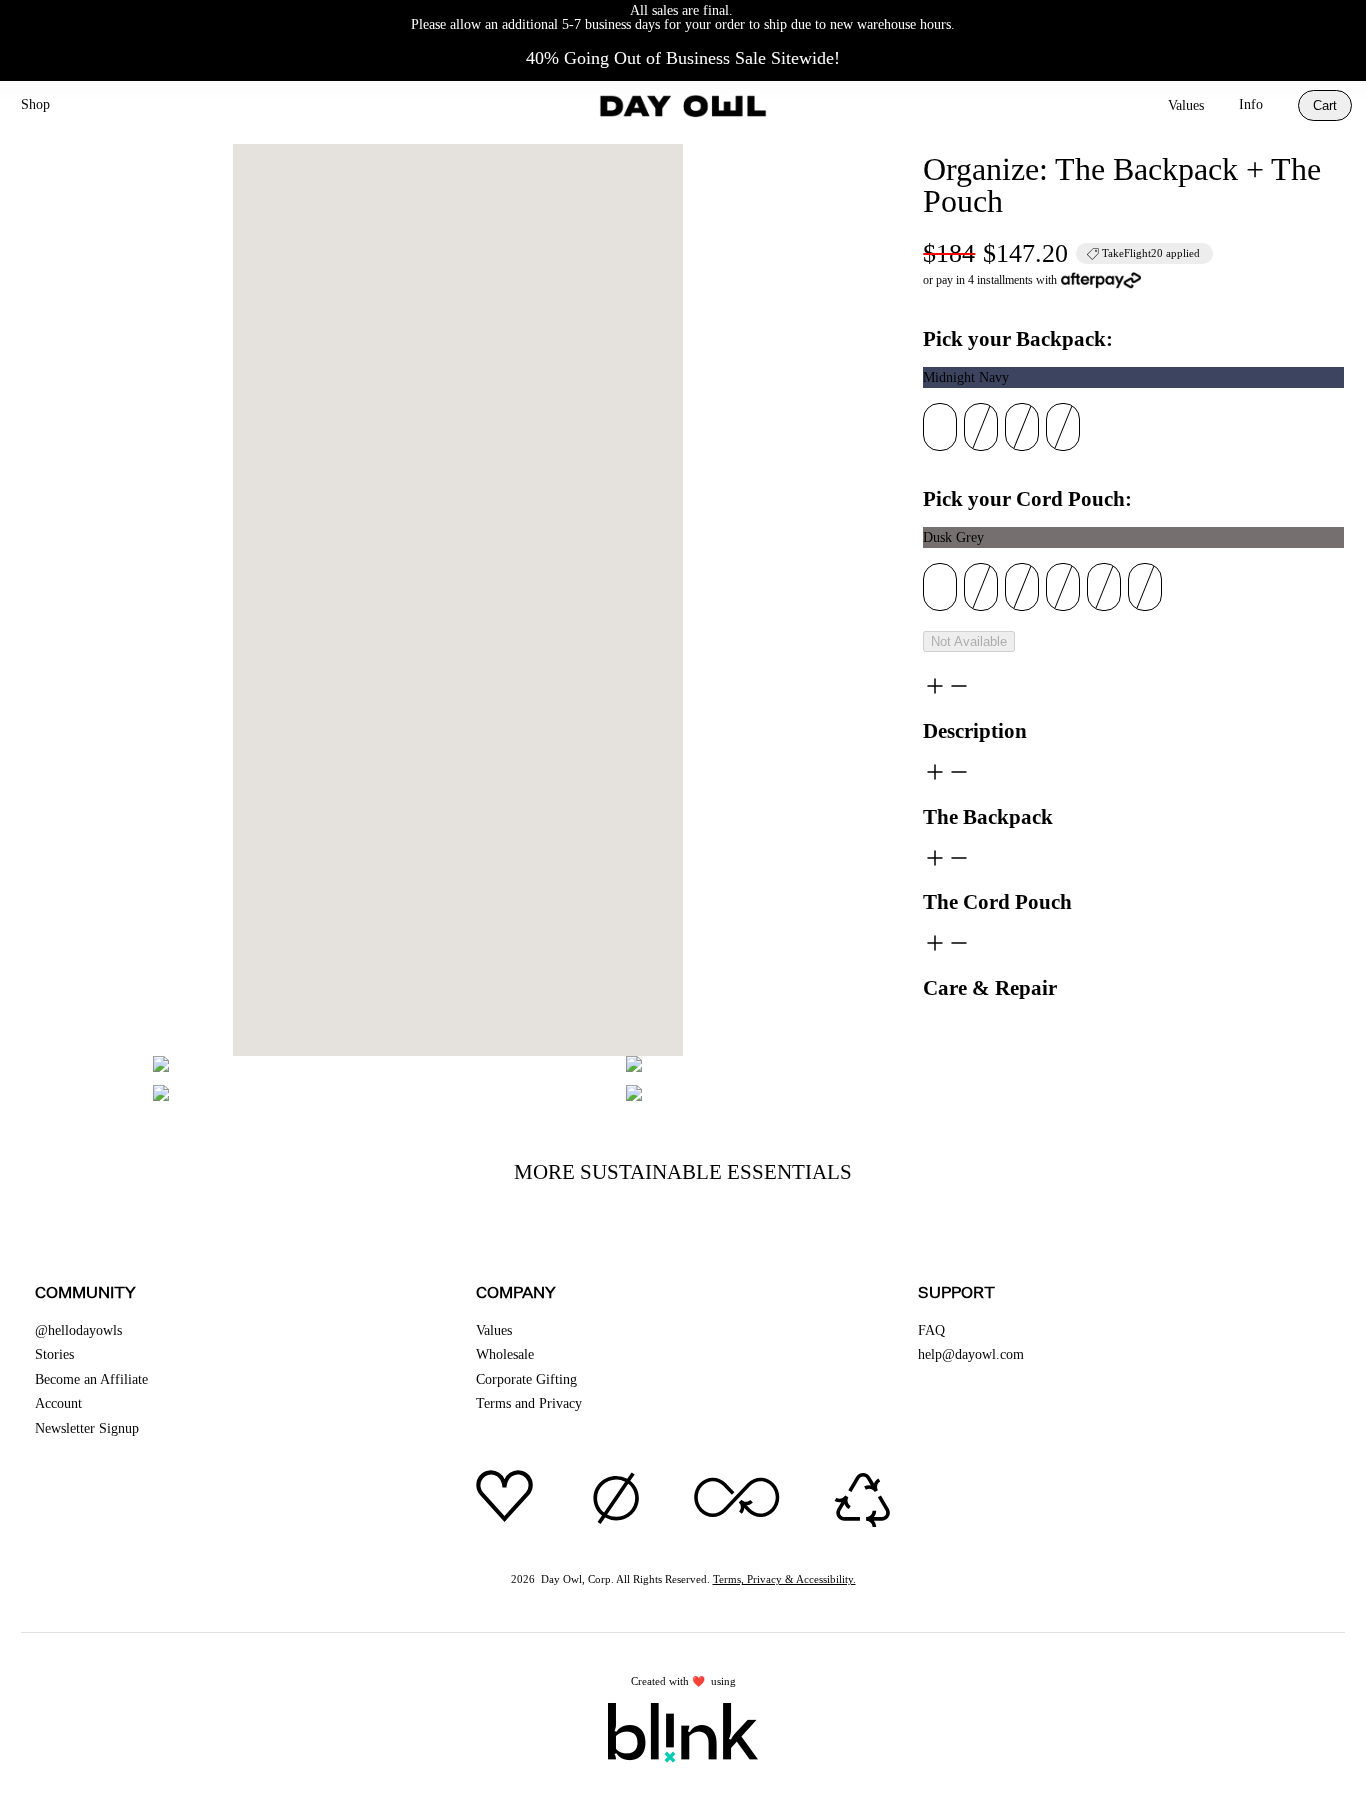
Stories (54, 1354)
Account (58, 1403)
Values (1186, 105)
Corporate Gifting (526, 1379)
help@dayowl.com (971, 1354)
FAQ (931, 1330)
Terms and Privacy (529, 1403)
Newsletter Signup (87, 1428)
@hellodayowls (78, 1330)
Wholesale (505, 1354)
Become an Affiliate (91, 1379)
